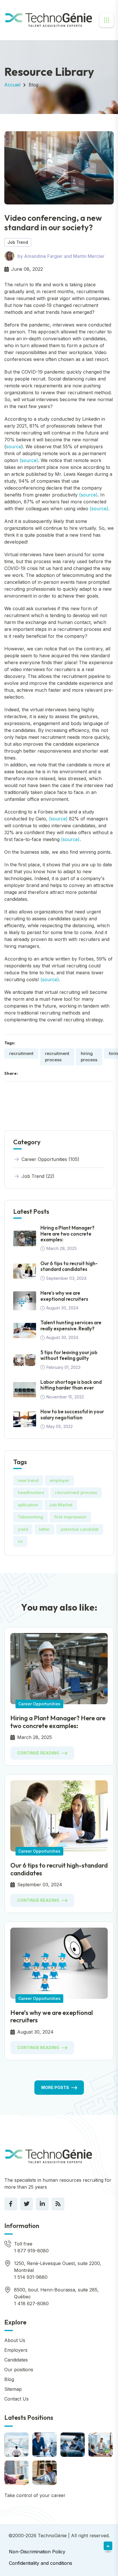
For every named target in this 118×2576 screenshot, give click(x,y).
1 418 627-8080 (31, 2303)
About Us (15, 2340)
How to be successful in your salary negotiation (72, 1414)
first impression (70, 1517)
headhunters (31, 1492)
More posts (55, 2087)
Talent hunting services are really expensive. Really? (71, 1325)
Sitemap (13, 2389)
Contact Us (16, 2399)
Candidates (16, 2360)
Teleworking (31, 1517)
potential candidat (80, 1529)
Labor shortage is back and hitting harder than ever (71, 1385)
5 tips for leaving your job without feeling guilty (69, 1355)
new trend (28, 1480)
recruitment (21, 1053)
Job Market (61, 1505)
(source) (29, 460)
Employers (16, 2350)
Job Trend (18, 242)
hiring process (89, 1057)
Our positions (19, 2370)
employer (59, 1480)
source (14, 447)
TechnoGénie (52, 2536)
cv (20, 1541)
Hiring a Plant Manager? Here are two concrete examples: (67, 1234)
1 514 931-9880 (31, 2277)
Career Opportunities (39, 1704)
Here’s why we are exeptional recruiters (64, 1296)
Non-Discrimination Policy (37, 2552)
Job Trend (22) (38, 1176)
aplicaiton (28, 1505)
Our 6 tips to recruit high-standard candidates (69, 1266)
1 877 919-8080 (31, 2251)
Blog (34, 85)
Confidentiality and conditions (41, 2563)
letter (44, 1529)
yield (23, 1529)
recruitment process (57, 1057)
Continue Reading (38, 1753)
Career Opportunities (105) (50, 1159)
